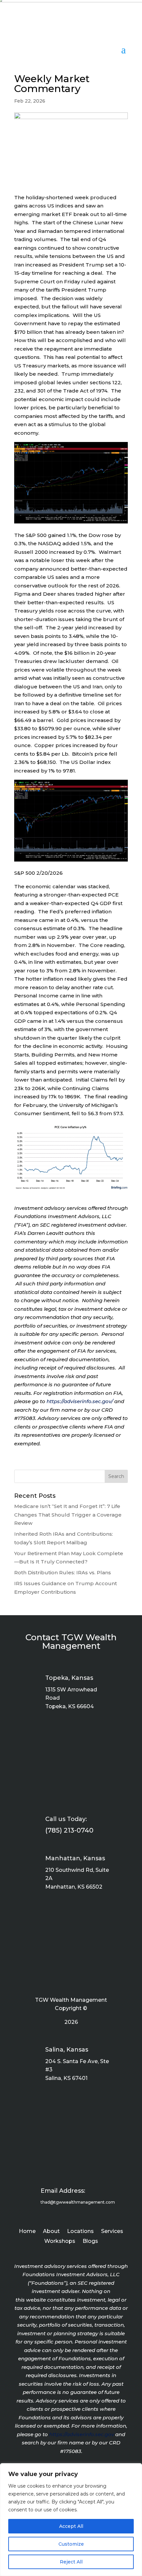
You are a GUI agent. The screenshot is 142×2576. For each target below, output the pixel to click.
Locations (80, 2232)
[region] (71, 2520)
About (51, 2232)
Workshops (60, 2242)
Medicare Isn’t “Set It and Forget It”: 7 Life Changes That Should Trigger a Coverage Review (68, 1515)
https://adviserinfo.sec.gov (82, 2434)
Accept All (71, 2526)
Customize (71, 2544)
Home (27, 2232)
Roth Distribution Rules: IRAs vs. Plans (63, 1572)
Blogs (90, 2242)
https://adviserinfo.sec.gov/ (80, 1401)
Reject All (71, 2562)
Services (112, 2232)
